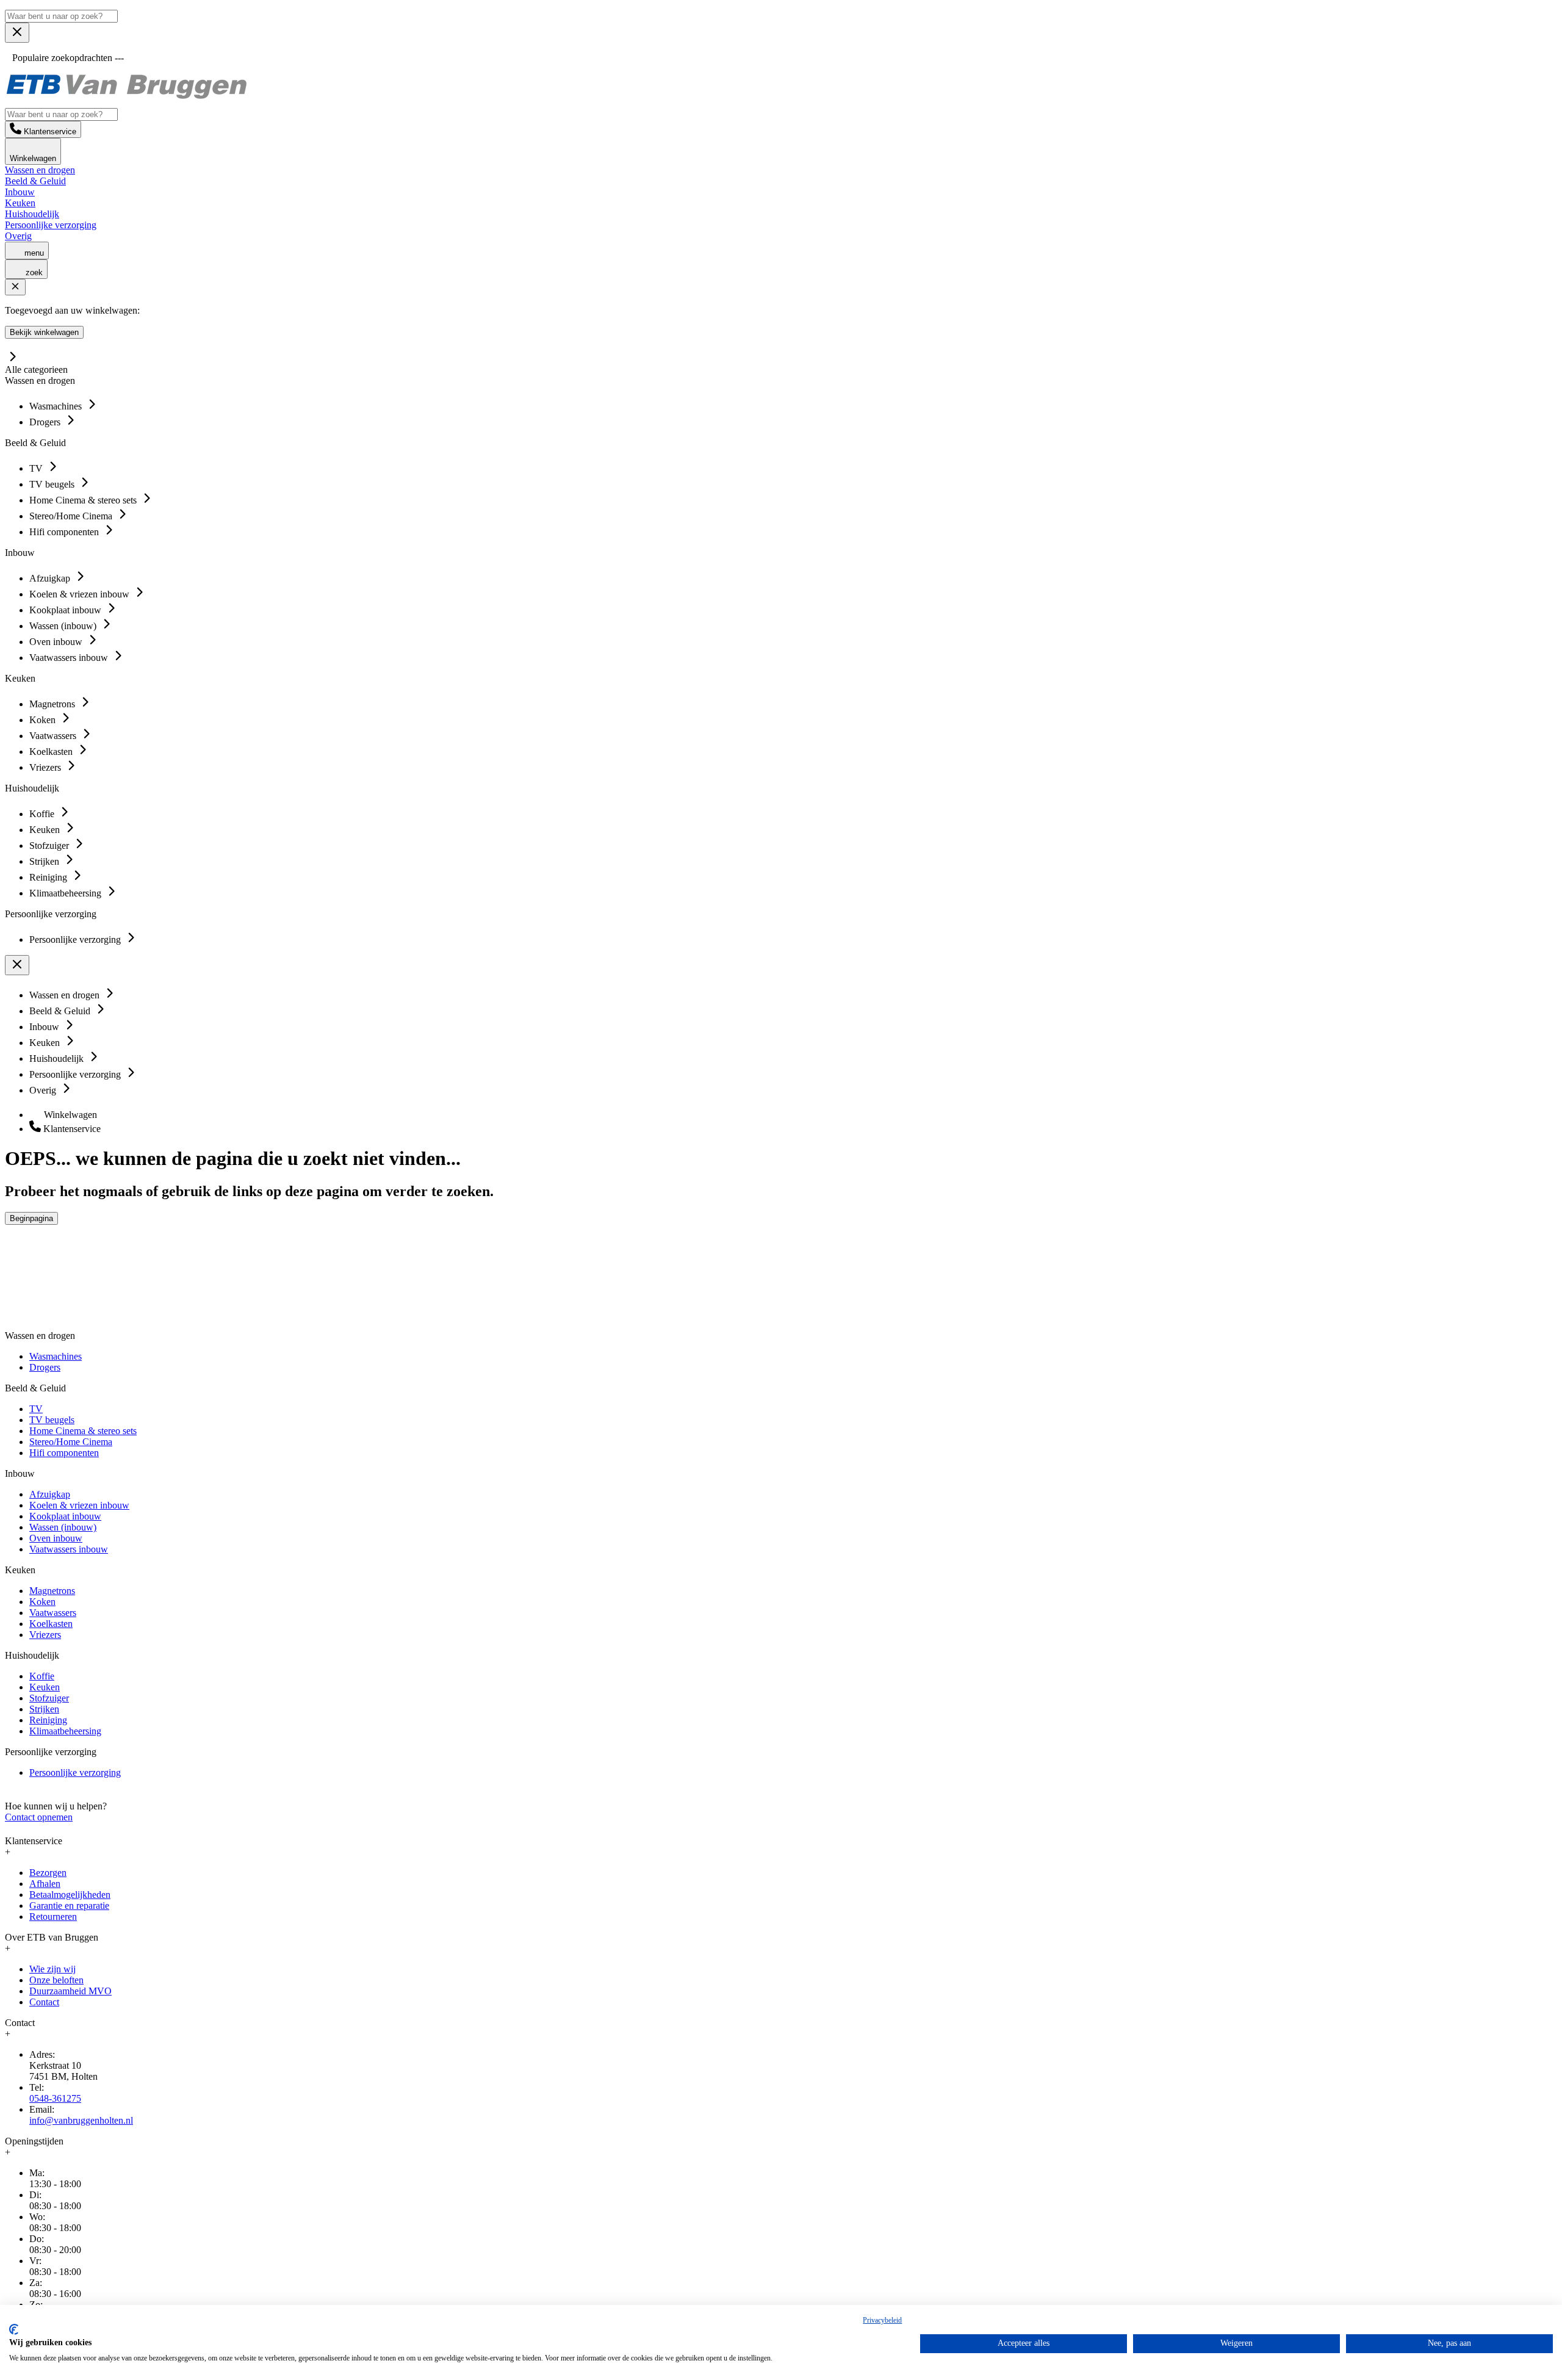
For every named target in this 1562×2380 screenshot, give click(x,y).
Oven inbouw (56, 1538)
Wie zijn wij (52, 1969)
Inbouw (20, 192)
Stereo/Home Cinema (71, 1442)
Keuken (20, 203)
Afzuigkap (50, 1494)
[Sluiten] (15, 287)
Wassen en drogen (40, 170)
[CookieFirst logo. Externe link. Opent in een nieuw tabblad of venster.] (14, 2329)
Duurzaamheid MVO (70, 1991)
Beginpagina (31, 1218)
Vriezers (45, 1635)
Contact (44, 2002)
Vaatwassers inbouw (69, 1549)
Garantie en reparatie (69, 1906)
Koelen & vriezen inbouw (79, 1505)
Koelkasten (51, 1624)
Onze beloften (56, 1980)
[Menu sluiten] (17, 33)
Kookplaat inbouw (65, 1516)
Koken (42, 1602)
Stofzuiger (49, 1698)
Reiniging (48, 1720)
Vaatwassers (53, 1613)
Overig (18, 236)
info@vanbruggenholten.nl (81, 2120)
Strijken (44, 1709)
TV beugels (52, 1420)
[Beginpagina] (127, 97)
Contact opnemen (39, 1817)
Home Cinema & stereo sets (83, 1431)
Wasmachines (56, 1356)
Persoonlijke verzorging (51, 225)
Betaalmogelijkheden (70, 1895)
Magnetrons (52, 1591)
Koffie (42, 1676)
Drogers (45, 1367)
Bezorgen (48, 1873)
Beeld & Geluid (35, 181)
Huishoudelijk (32, 214)
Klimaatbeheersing (65, 1731)
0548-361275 (55, 2098)
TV (36, 1409)
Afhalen (45, 1884)
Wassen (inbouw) (63, 1527)
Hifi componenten (64, 1453)
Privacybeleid (882, 2320)
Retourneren (53, 1917)
